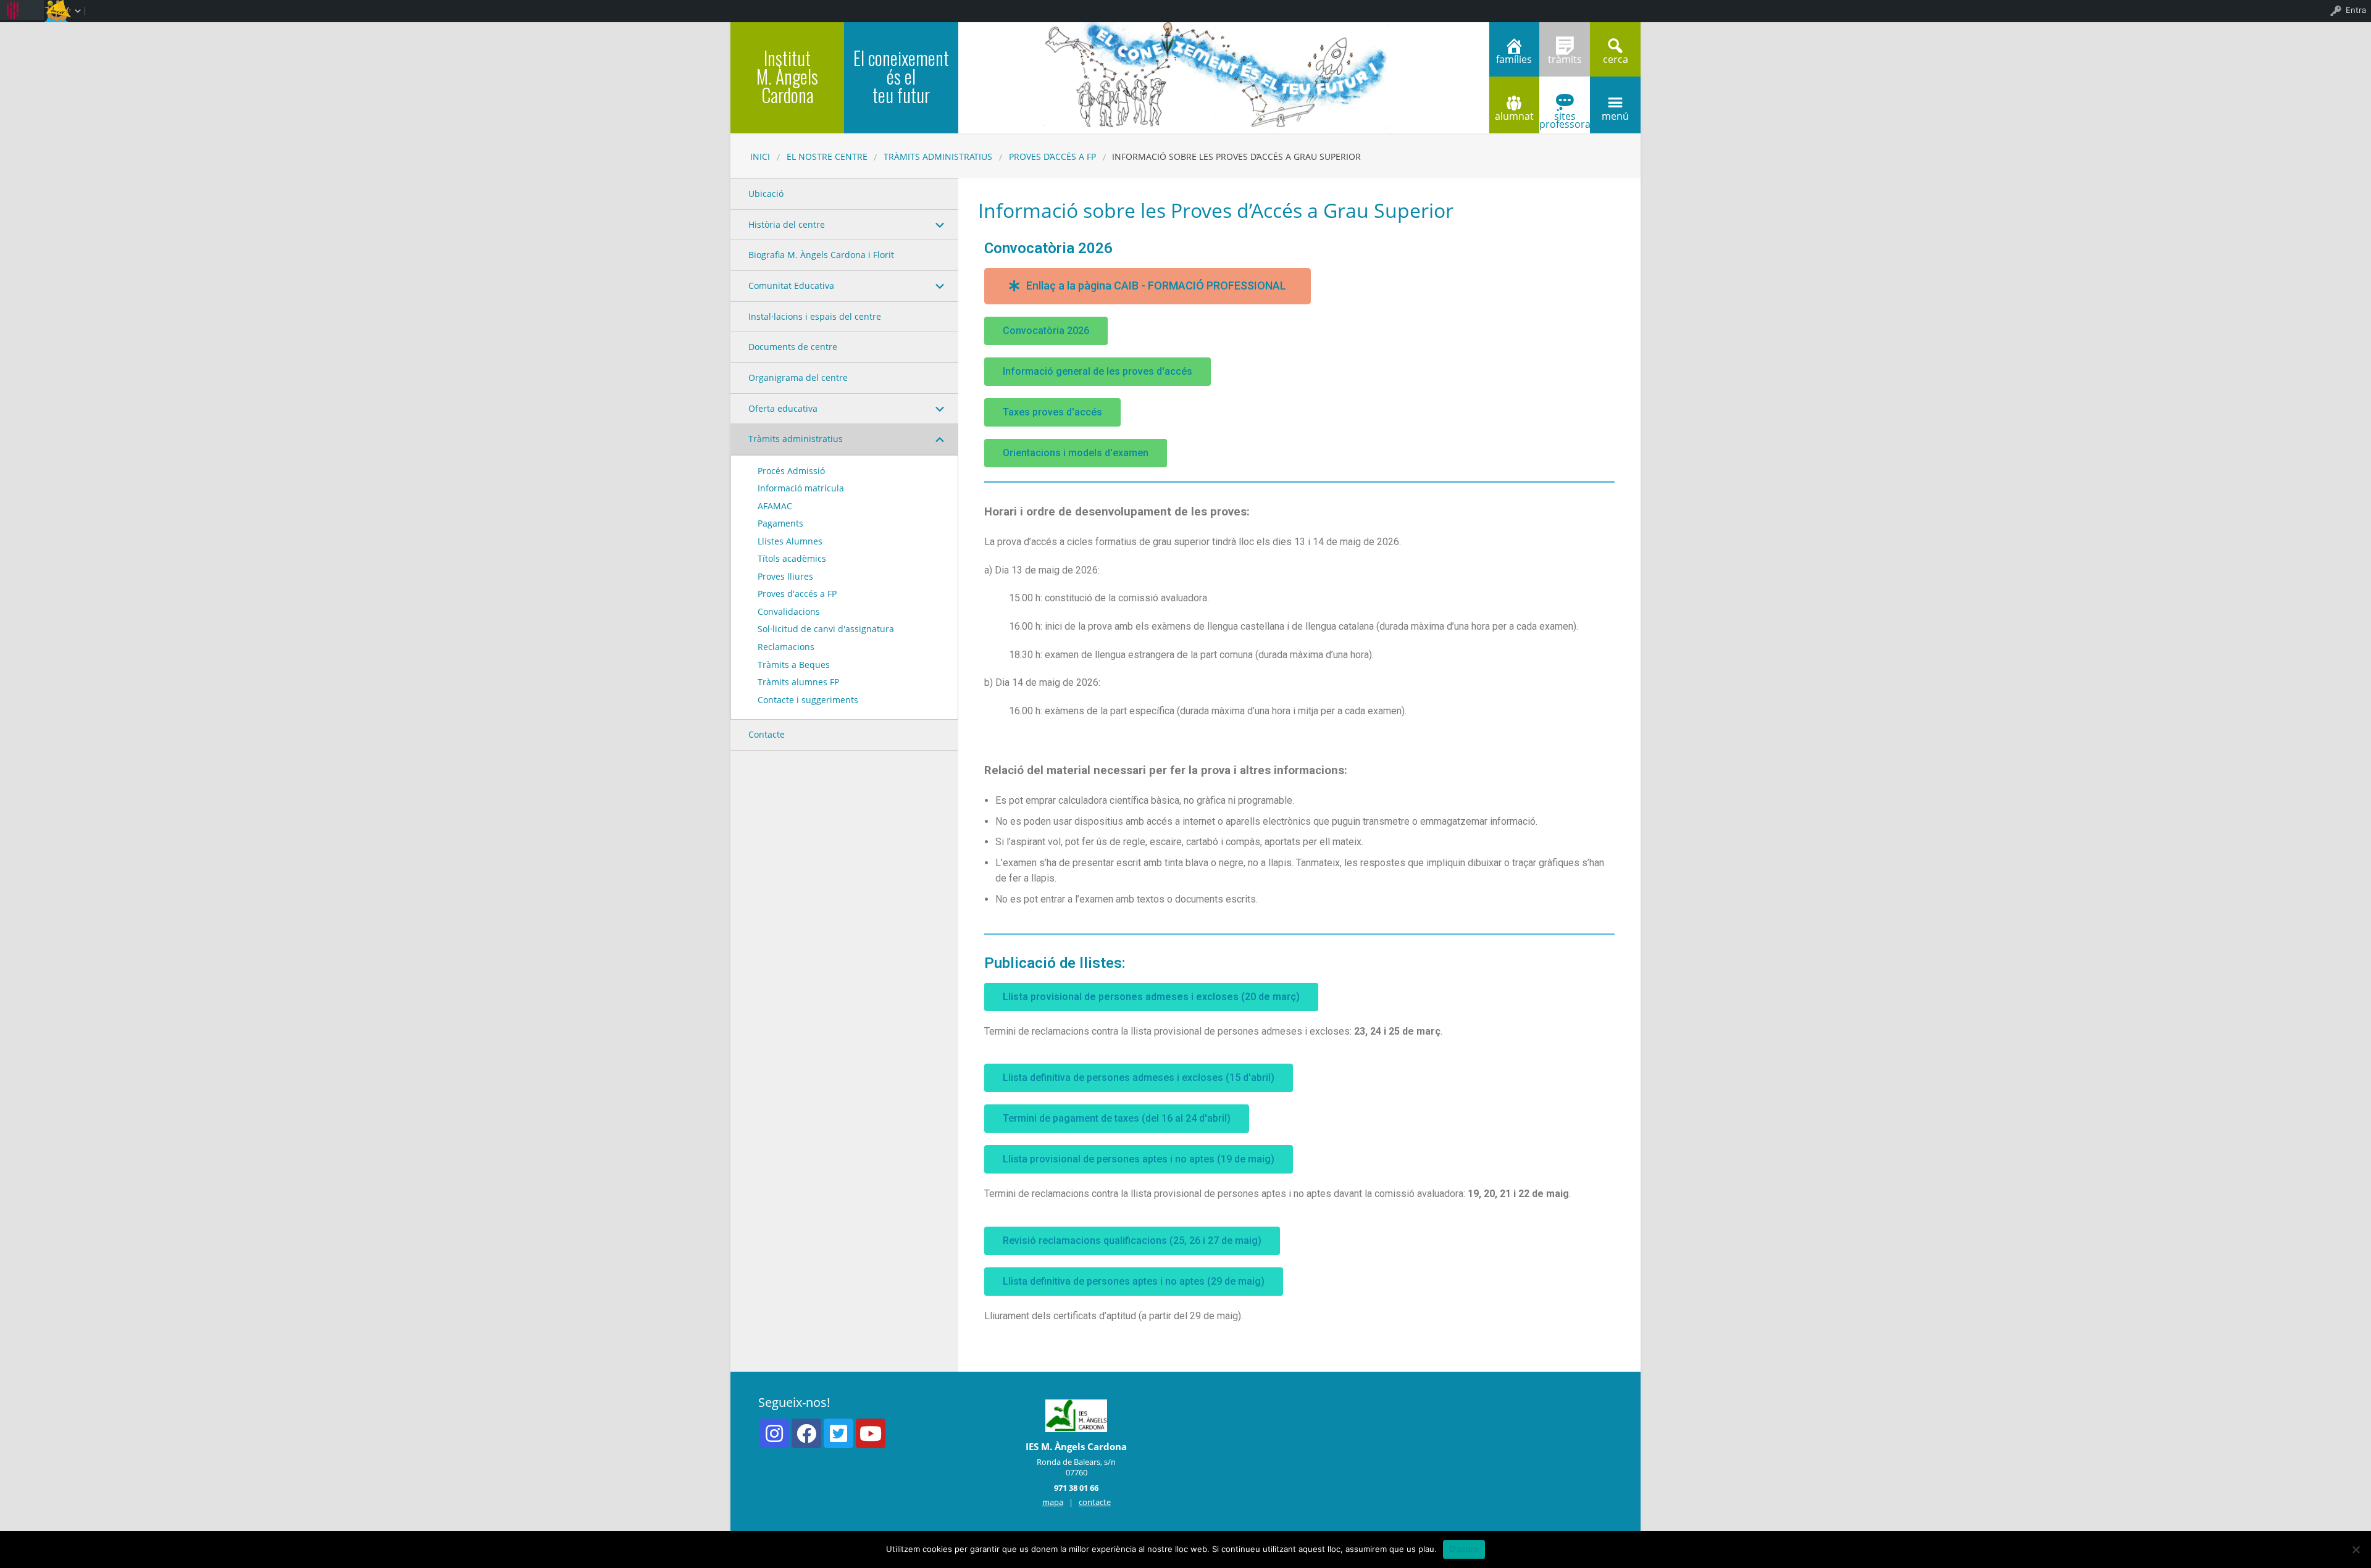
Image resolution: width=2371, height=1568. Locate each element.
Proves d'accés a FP (797, 594)
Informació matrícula (801, 488)
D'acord (1464, 1549)
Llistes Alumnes (790, 541)
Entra (2356, 10)
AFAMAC (775, 506)
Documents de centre (793, 347)
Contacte (767, 734)
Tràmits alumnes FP (798, 682)
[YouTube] (871, 1433)
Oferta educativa (783, 408)
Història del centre (787, 224)
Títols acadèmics (792, 558)
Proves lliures (785, 576)
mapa (1053, 1502)
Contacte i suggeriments (808, 700)
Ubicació (766, 194)
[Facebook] (806, 1433)
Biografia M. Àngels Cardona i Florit (821, 255)
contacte (1095, 1502)
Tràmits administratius (938, 156)
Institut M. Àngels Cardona (787, 76)
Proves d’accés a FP (1052, 156)
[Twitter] (838, 1433)
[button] (1148, 286)
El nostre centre (827, 156)
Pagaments (780, 523)
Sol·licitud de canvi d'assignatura (826, 629)
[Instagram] (774, 1433)
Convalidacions (789, 611)
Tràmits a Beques (794, 665)
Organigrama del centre (798, 377)
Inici (760, 156)
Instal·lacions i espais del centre (815, 316)
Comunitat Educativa (791, 286)
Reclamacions (786, 647)
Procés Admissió (791, 471)
